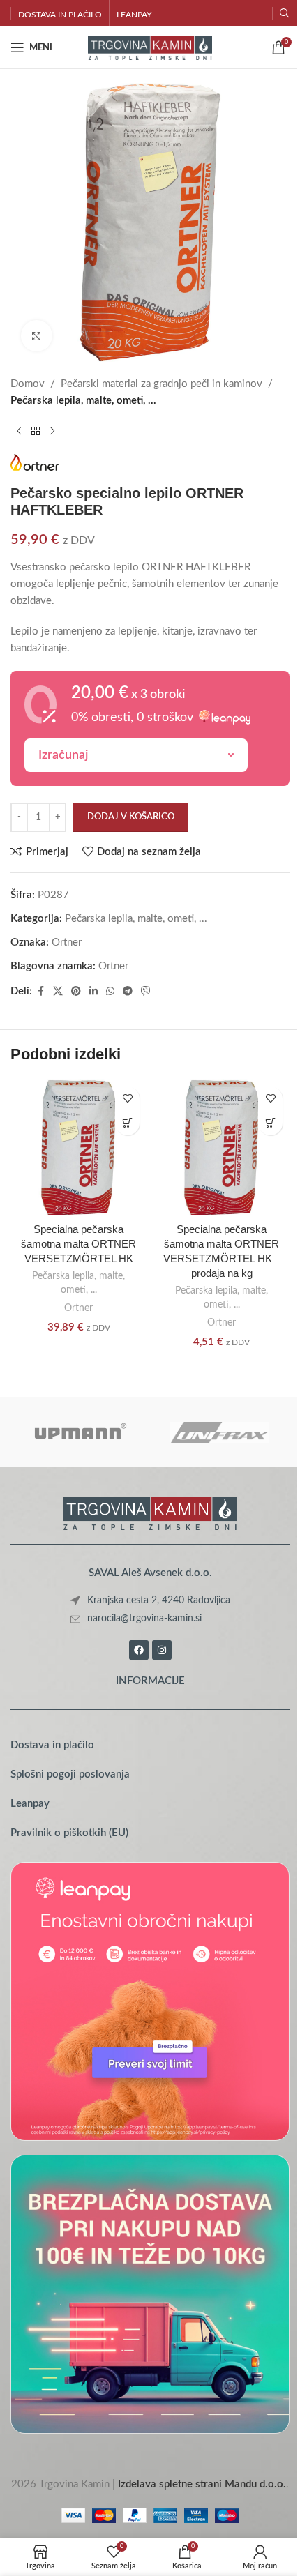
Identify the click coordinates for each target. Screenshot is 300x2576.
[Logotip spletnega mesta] (150, 47)
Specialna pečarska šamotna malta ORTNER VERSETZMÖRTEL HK (78, 1244)
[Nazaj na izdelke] (36, 432)
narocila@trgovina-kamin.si (144, 1619)
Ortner (67, 942)
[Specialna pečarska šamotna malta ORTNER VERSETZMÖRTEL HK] (78, 1147)
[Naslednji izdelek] (52, 432)
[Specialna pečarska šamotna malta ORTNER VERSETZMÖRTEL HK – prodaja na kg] (222, 1147)
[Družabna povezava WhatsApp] (110, 992)
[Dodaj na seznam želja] (127, 1099)
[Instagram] (162, 1650)
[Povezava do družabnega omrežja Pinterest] (76, 992)
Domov (28, 384)
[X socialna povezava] (58, 992)
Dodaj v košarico (131, 817)
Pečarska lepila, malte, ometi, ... (83, 401)
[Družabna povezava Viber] (146, 992)
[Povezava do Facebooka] (40, 992)
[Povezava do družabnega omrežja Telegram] (128, 992)
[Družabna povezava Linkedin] (93, 992)
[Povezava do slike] (150, 1511)
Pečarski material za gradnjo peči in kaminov (162, 384)
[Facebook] (139, 1650)
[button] (127, 1123)
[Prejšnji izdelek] (19, 432)
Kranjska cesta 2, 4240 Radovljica (159, 1600)
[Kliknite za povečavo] (37, 336)
